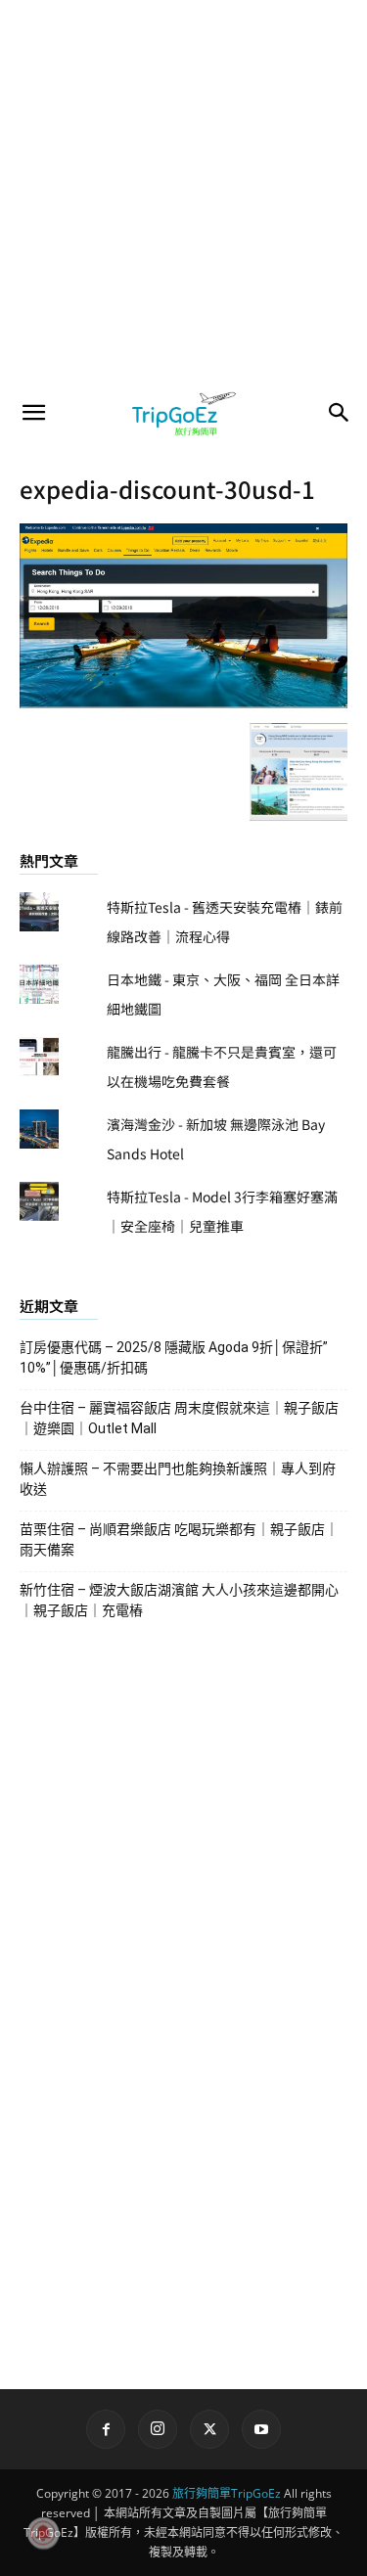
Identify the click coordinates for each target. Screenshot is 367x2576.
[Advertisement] (183, 193)
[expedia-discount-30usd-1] (183, 702)
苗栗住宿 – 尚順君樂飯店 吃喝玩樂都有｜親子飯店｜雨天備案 (179, 1539)
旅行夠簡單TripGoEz (227, 2493)
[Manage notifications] (43, 2533)
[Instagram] (158, 2429)
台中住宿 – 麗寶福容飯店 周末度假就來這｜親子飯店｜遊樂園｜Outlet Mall (179, 1418)
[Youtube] (261, 2429)
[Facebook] (106, 2429)
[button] (33, 413)
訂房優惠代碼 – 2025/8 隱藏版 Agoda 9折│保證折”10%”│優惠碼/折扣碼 (174, 1357)
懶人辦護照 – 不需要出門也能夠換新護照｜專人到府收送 (178, 1479)
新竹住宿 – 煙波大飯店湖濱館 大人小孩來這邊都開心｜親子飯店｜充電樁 (179, 1600)
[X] (209, 2429)
